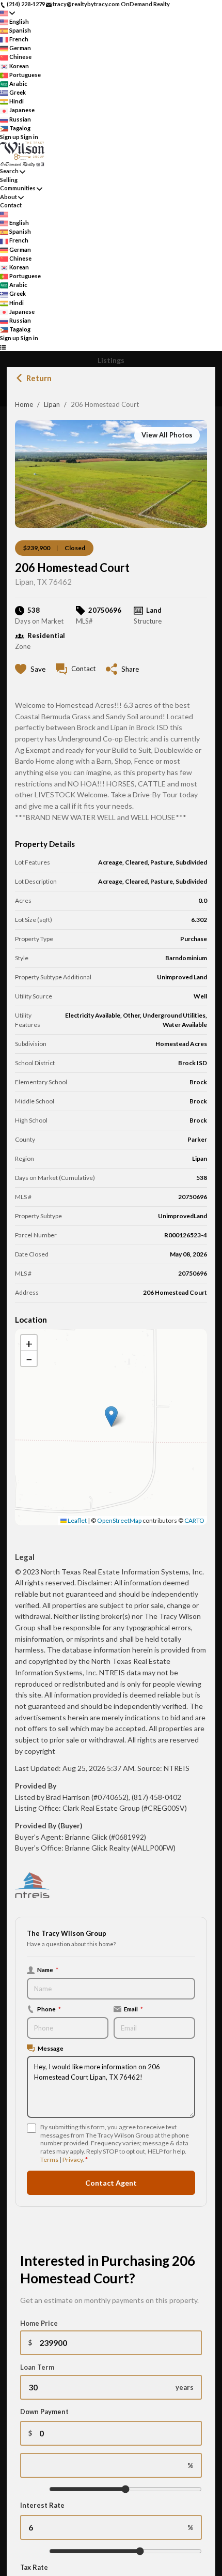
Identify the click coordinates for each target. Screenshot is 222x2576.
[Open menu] (3, 347)
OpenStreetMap (119, 1520)
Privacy (73, 2160)
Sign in (29, 137)
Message (51, 2048)
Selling (9, 180)
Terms (49, 2160)
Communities (18, 188)
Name (48, 1969)
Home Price (39, 2323)
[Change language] (7, 13)
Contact (11, 205)
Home (24, 404)
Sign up (10, 137)
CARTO (194, 1520)
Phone (49, 2009)
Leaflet (77, 1520)
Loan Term (37, 2367)
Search (9, 171)
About (9, 197)
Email (133, 2009)
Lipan (52, 404)
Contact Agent (111, 2183)
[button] (111, 1416)
